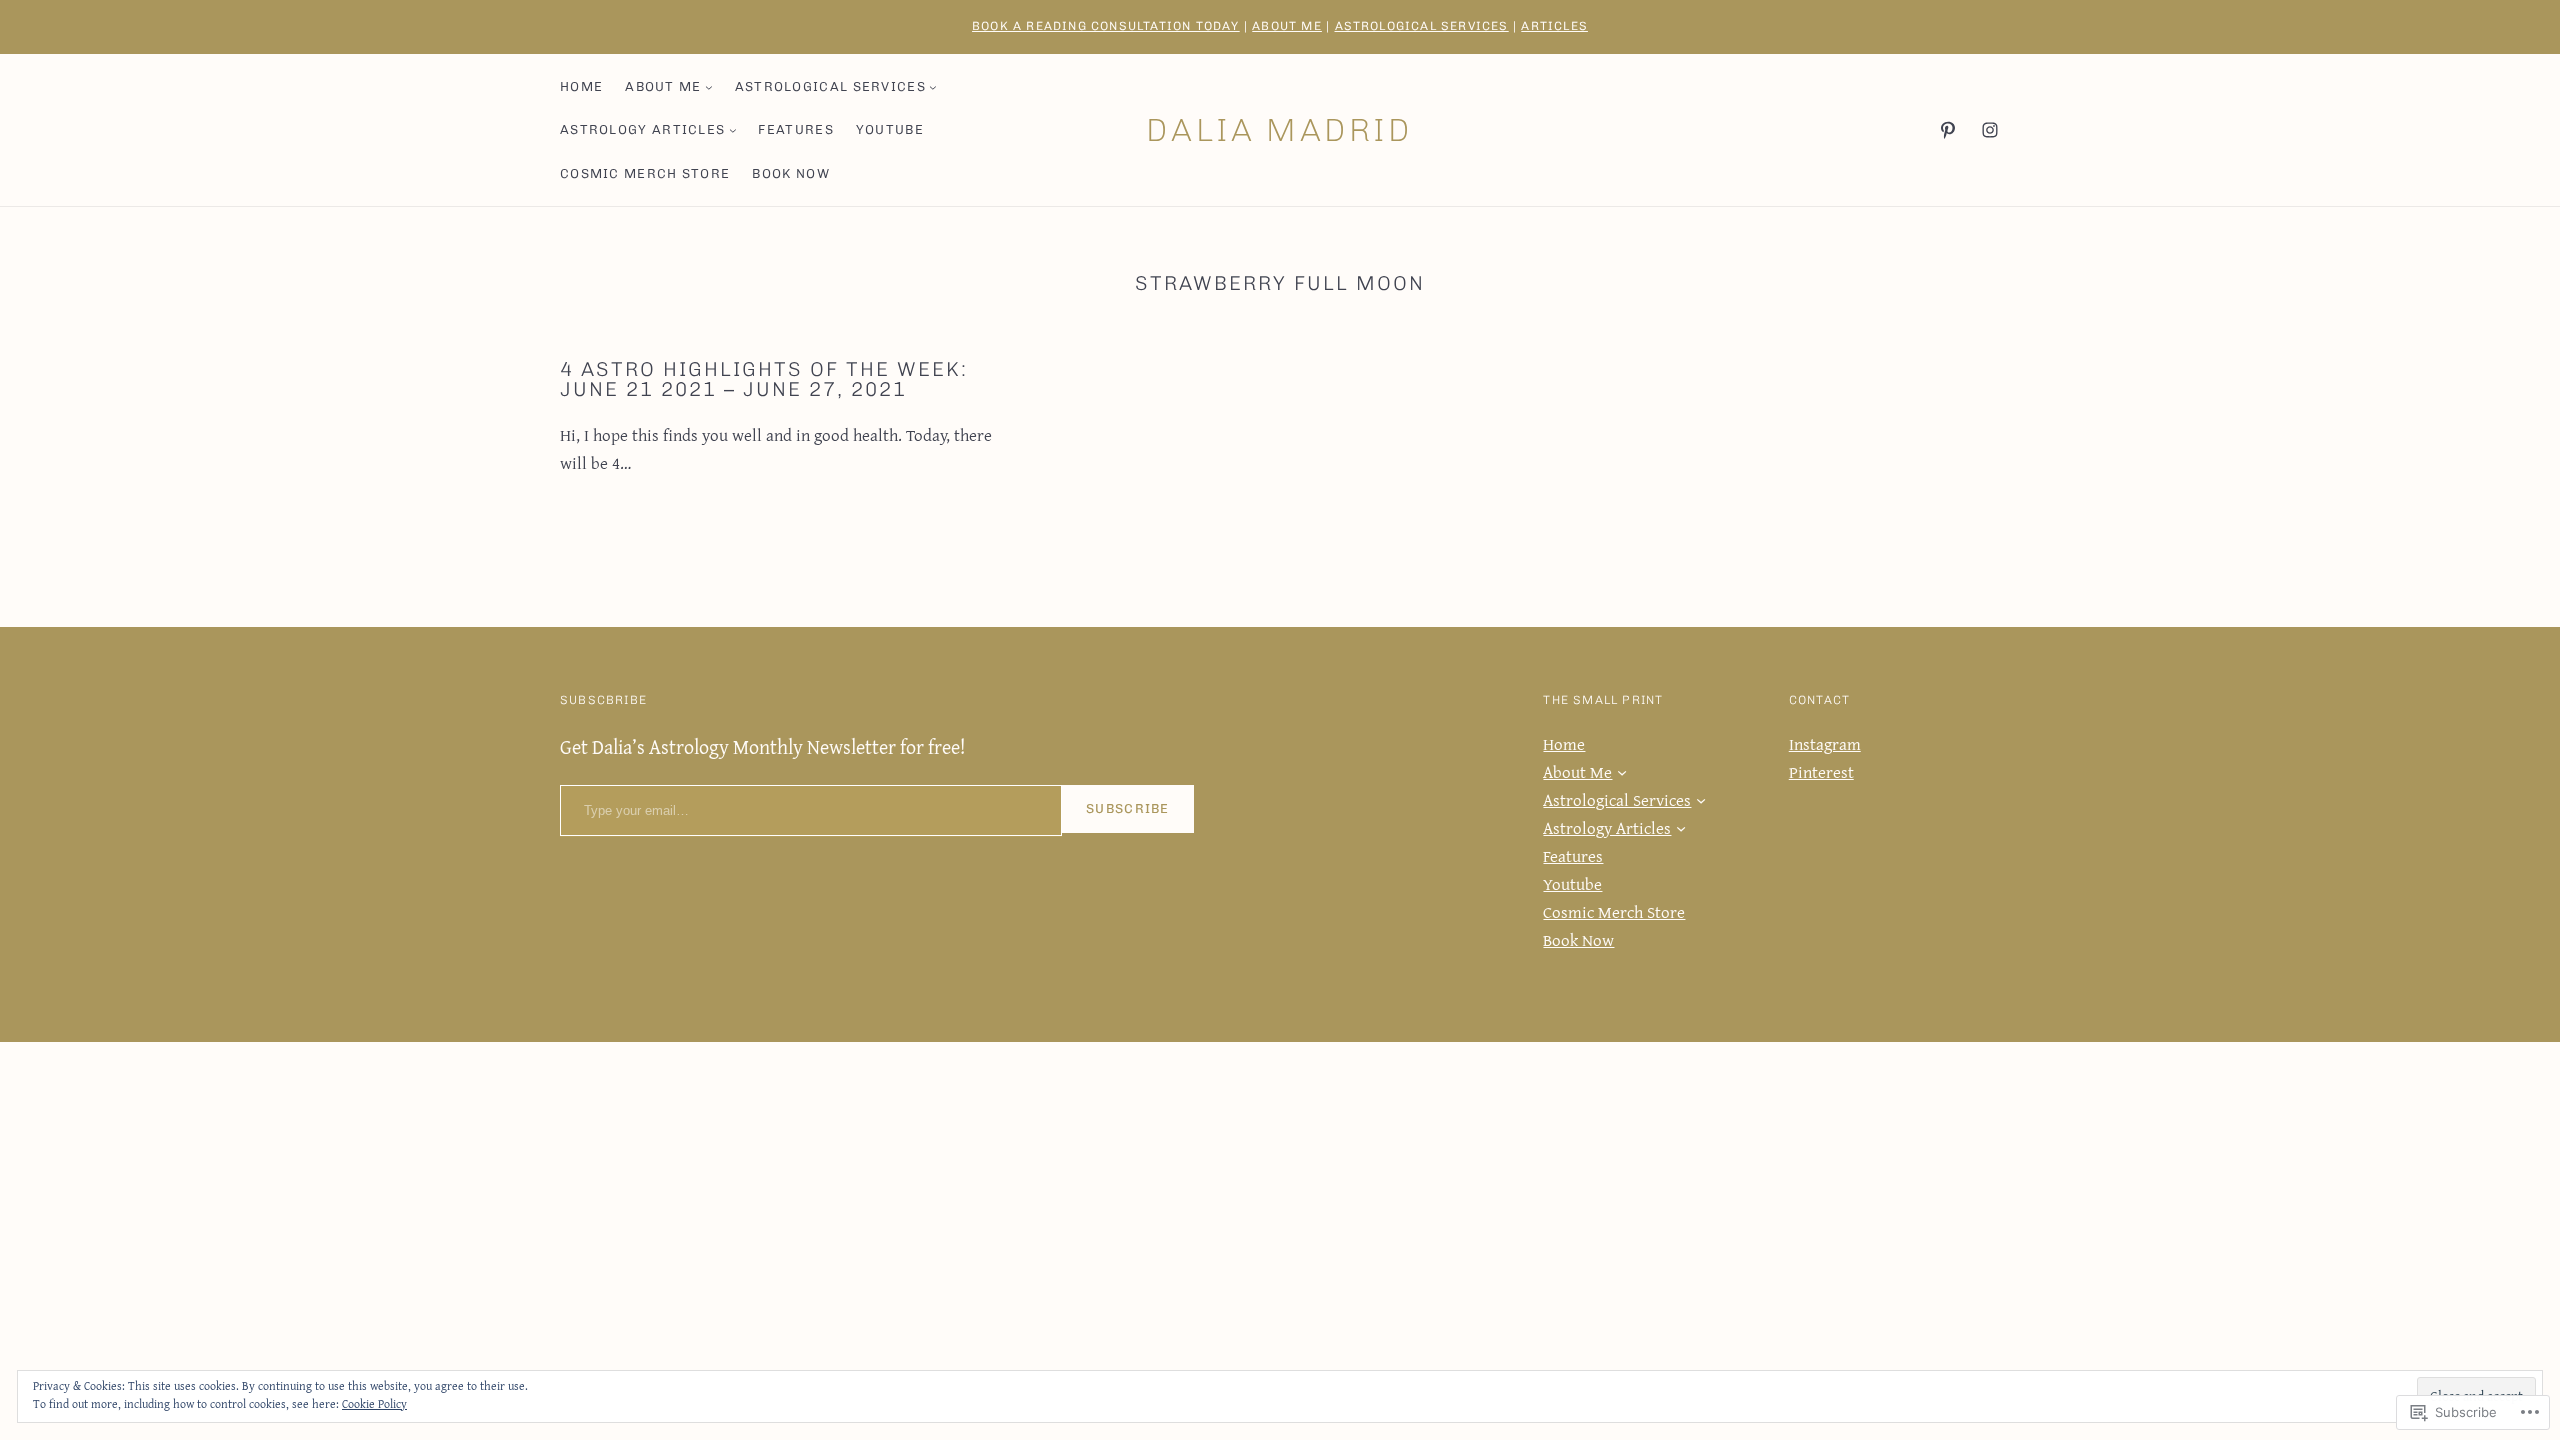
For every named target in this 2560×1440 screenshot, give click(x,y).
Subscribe (1128, 808)
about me (1287, 26)
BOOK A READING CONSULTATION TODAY (1106, 26)
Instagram (1825, 743)
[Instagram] (1990, 130)
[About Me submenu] (709, 87)
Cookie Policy (374, 1403)
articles (1554, 26)
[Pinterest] (1948, 130)
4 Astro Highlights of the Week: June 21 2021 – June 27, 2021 (764, 379)
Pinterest (1821, 771)
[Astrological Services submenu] (933, 87)
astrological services (1422, 26)
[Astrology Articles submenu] (733, 130)
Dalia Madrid (1279, 130)
